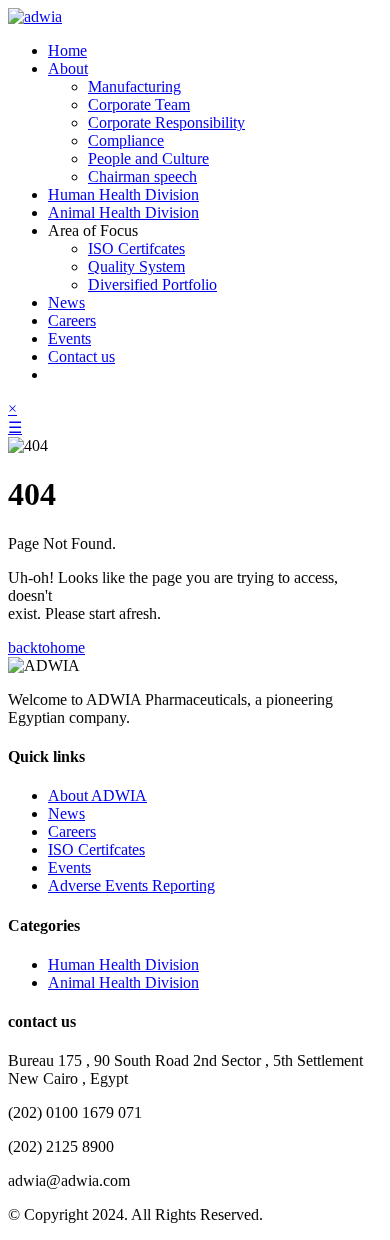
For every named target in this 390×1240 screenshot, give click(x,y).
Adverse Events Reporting (131, 885)
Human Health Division (123, 194)
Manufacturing (134, 86)
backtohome (46, 647)
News (66, 302)
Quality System (136, 266)
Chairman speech (142, 176)
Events (69, 338)
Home (67, 50)
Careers (72, 320)
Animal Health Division (123, 212)
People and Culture (148, 158)
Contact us (81, 356)
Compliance (126, 140)
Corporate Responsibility (166, 122)
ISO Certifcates (136, 248)
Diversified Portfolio (152, 284)
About (68, 68)
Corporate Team (139, 104)
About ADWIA (97, 795)
